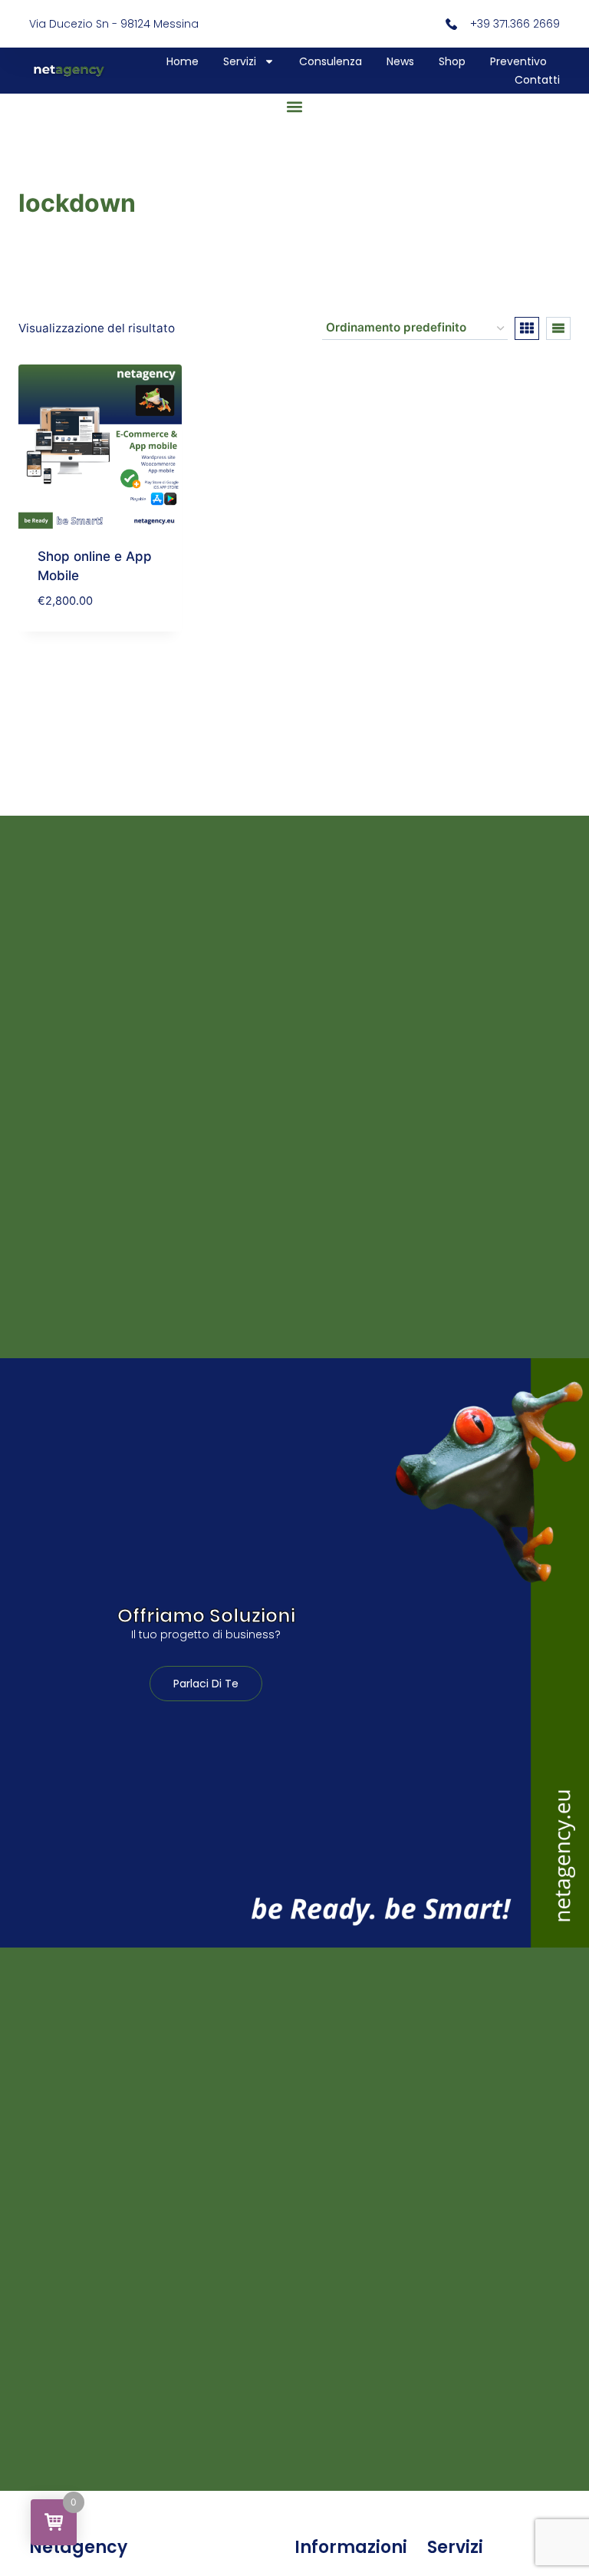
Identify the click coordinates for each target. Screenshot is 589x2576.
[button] (295, 106)
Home (183, 61)
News (400, 61)
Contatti (537, 80)
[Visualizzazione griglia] (527, 328)
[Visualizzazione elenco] (558, 328)
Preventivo (518, 61)
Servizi (240, 61)
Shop (452, 61)
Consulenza (331, 61)
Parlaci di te (206, 1684)
